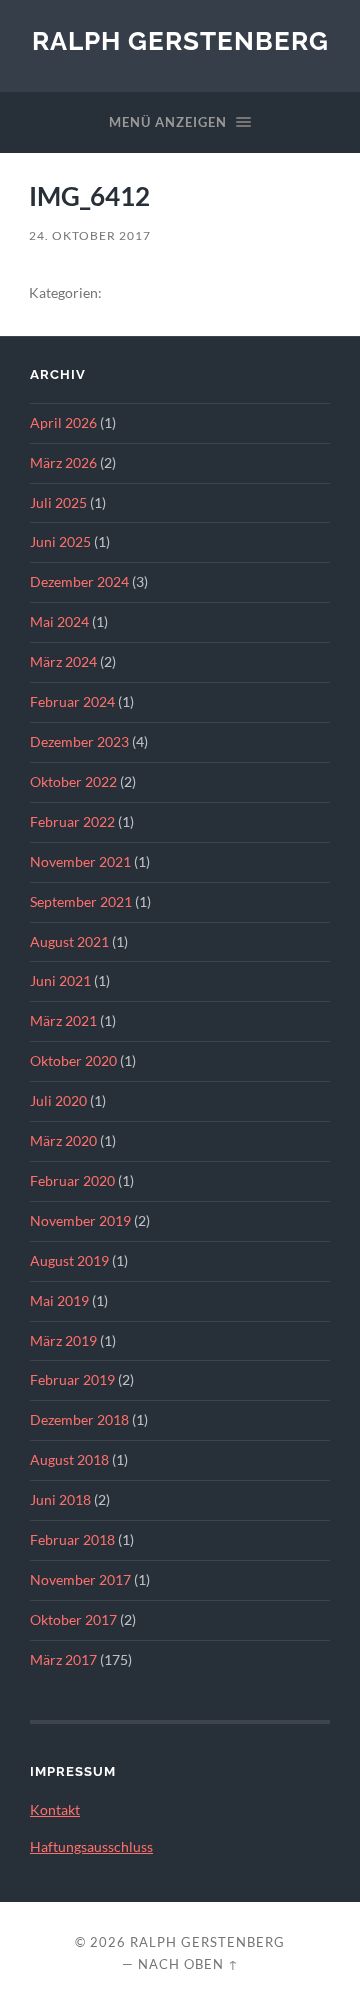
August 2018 (69, 1460)
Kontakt (55, 1810)
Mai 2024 (59, 622)
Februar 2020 (72, 1181)
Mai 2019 (59, 1301)
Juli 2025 (58, 503)
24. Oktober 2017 (90, 235)
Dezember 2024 (79, 582)
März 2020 (63, 1141)
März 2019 (63, 1341)
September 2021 (81, 902)
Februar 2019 (72, 1380)
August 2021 (69, 942)
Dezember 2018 (79, 1420)
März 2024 (63, 662)
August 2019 (69, 1261)
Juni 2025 (60, 542)
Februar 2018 (72, 1540)
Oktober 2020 (73, 1061)
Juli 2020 (58, 1101)
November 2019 (80, 1221)
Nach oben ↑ (188, 1964)
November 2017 (80, 1580)
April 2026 (63, 423)
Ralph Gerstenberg (180, 40)
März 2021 (63, 1021)
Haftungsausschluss (91, 1847)
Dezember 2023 (79, 742)
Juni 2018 (60, 1500)
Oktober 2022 (73, 782)
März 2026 (63, 463)
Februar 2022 (72, 822)
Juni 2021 (60, 981)
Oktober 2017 (73, 1620)
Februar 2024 (72, 702)
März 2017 (63, 1660)
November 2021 (80, 862)
